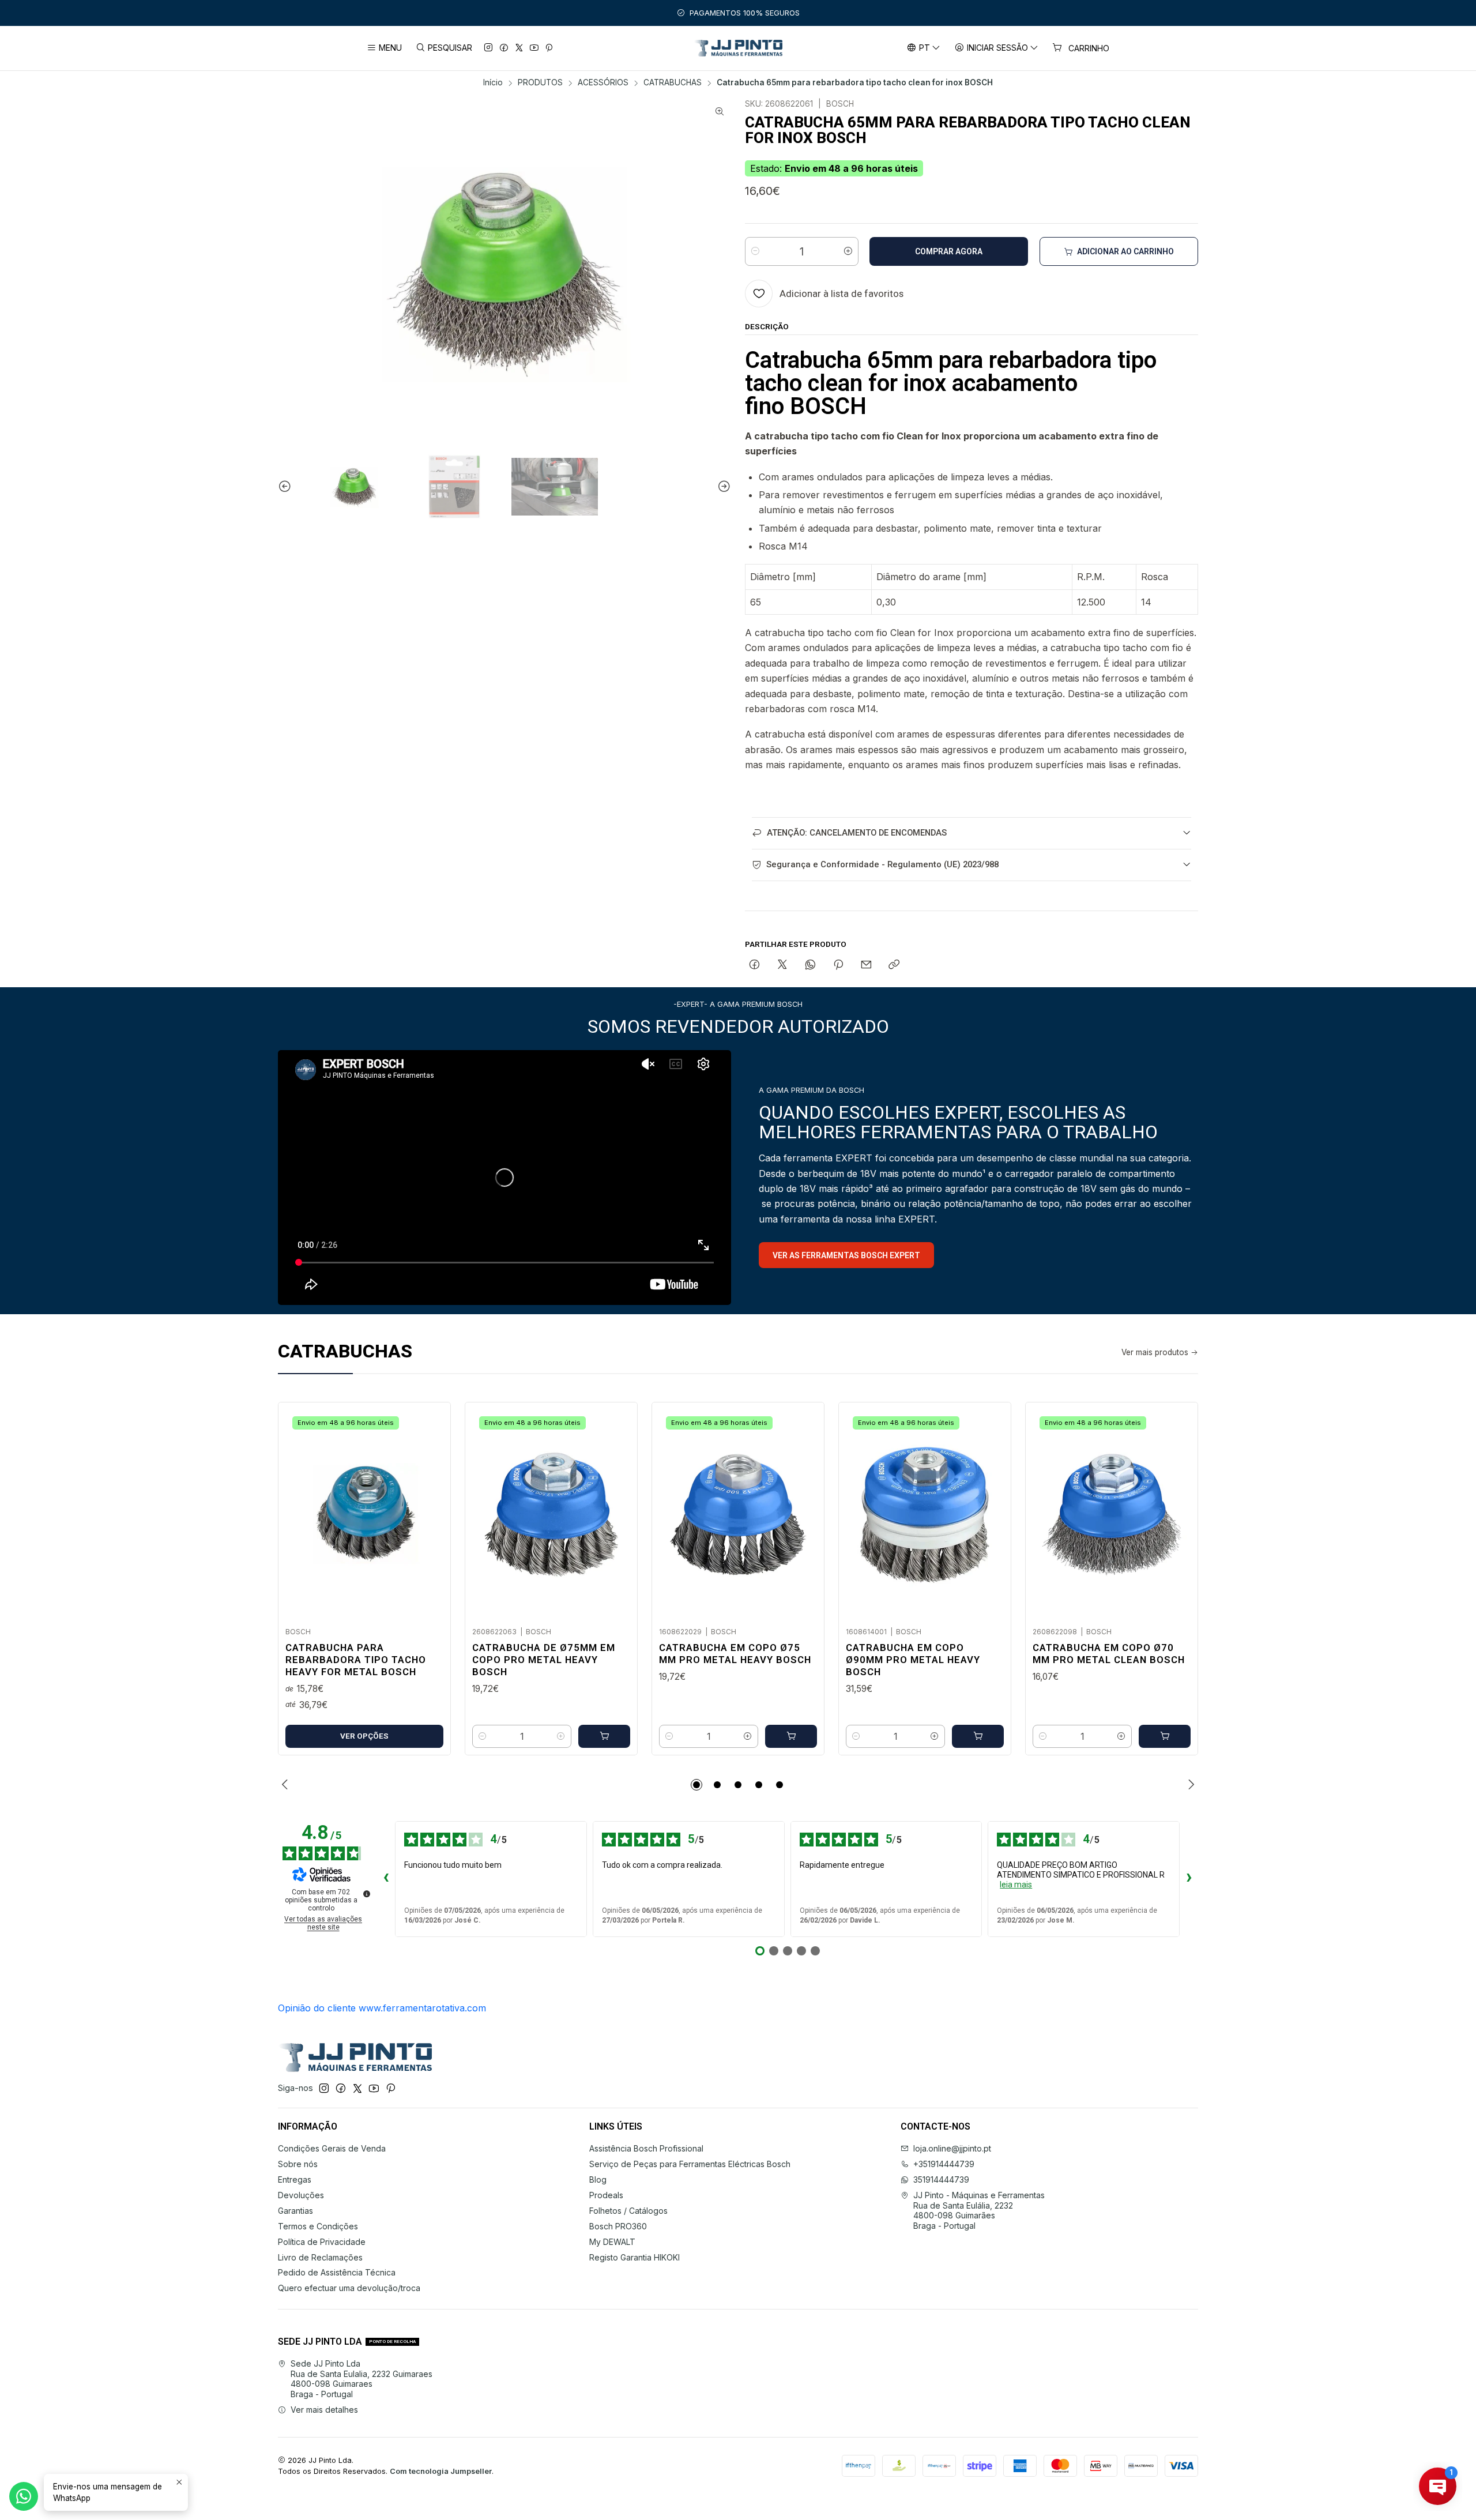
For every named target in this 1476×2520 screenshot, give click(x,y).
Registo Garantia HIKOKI (635, 2257)
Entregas (295, 2179)
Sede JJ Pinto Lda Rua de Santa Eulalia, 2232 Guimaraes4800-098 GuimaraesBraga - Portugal (362, 2379)
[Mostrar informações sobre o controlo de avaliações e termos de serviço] (367, 1894)
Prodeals (606, 2195)
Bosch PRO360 (618, 2226)
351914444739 (941, 2179)
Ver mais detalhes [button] (324, 2410)
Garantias (295, 2211)
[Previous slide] (287, 487)
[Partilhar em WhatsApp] (810, 965)
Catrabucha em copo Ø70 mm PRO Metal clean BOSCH (1109, 1654)
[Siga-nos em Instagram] (488, 48)
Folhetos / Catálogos (628, 2211)
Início (493, 83)
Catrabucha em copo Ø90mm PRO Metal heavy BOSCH (913, 1660)
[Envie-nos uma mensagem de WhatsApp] (24, 2496)
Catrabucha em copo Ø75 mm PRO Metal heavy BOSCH (735, 1654)
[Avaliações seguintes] (1189, 1879)
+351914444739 (944, 2164)
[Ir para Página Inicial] (738, 48)
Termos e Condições (318, 2226)
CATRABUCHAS (673, 83)
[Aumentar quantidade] (848, 251)
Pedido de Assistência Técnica (337, 2272)
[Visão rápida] (430, 1511)
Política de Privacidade (322, 2242)
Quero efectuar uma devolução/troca (349, 2288)
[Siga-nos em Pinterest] (549, 48)
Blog (598, 2179)
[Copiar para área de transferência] (894, 965)
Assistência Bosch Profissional (646, 2148)
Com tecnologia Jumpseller (441, 2471)
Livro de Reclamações (320, 2257)
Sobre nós (298, 2164)
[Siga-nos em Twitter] (519, 48)
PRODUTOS (540, 83)
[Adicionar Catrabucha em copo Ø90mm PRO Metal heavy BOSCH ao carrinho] (978, 1736)
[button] (696, 1785)
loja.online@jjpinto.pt (952, 2148)
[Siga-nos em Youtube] (534, 48)
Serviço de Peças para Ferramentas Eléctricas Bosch (690, 2164)
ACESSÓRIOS (603, 83)
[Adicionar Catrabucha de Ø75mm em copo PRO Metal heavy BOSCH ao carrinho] (604, 1736)
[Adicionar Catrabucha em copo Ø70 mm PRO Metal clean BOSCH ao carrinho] (1165, 1736)
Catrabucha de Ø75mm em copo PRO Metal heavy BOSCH (544, 1660)
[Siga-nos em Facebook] (504, 48)
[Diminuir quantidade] (755, 251)
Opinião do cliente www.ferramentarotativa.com (382, 2008)
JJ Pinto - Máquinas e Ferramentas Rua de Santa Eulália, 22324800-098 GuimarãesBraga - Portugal (979, 2210)
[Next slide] (722, 487)
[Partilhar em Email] (866, 965)
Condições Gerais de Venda (332, 2148)
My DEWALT (612, 2242)
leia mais (1016, 1885)
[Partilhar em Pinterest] (838, 965)
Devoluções (301, 2195)
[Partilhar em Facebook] (754, 965)
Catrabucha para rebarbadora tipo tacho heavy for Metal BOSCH (356, 1660)
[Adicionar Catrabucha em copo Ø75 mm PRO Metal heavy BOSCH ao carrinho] (791, 1736)
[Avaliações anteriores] (386, 1879)
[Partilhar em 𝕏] (782, 965)
